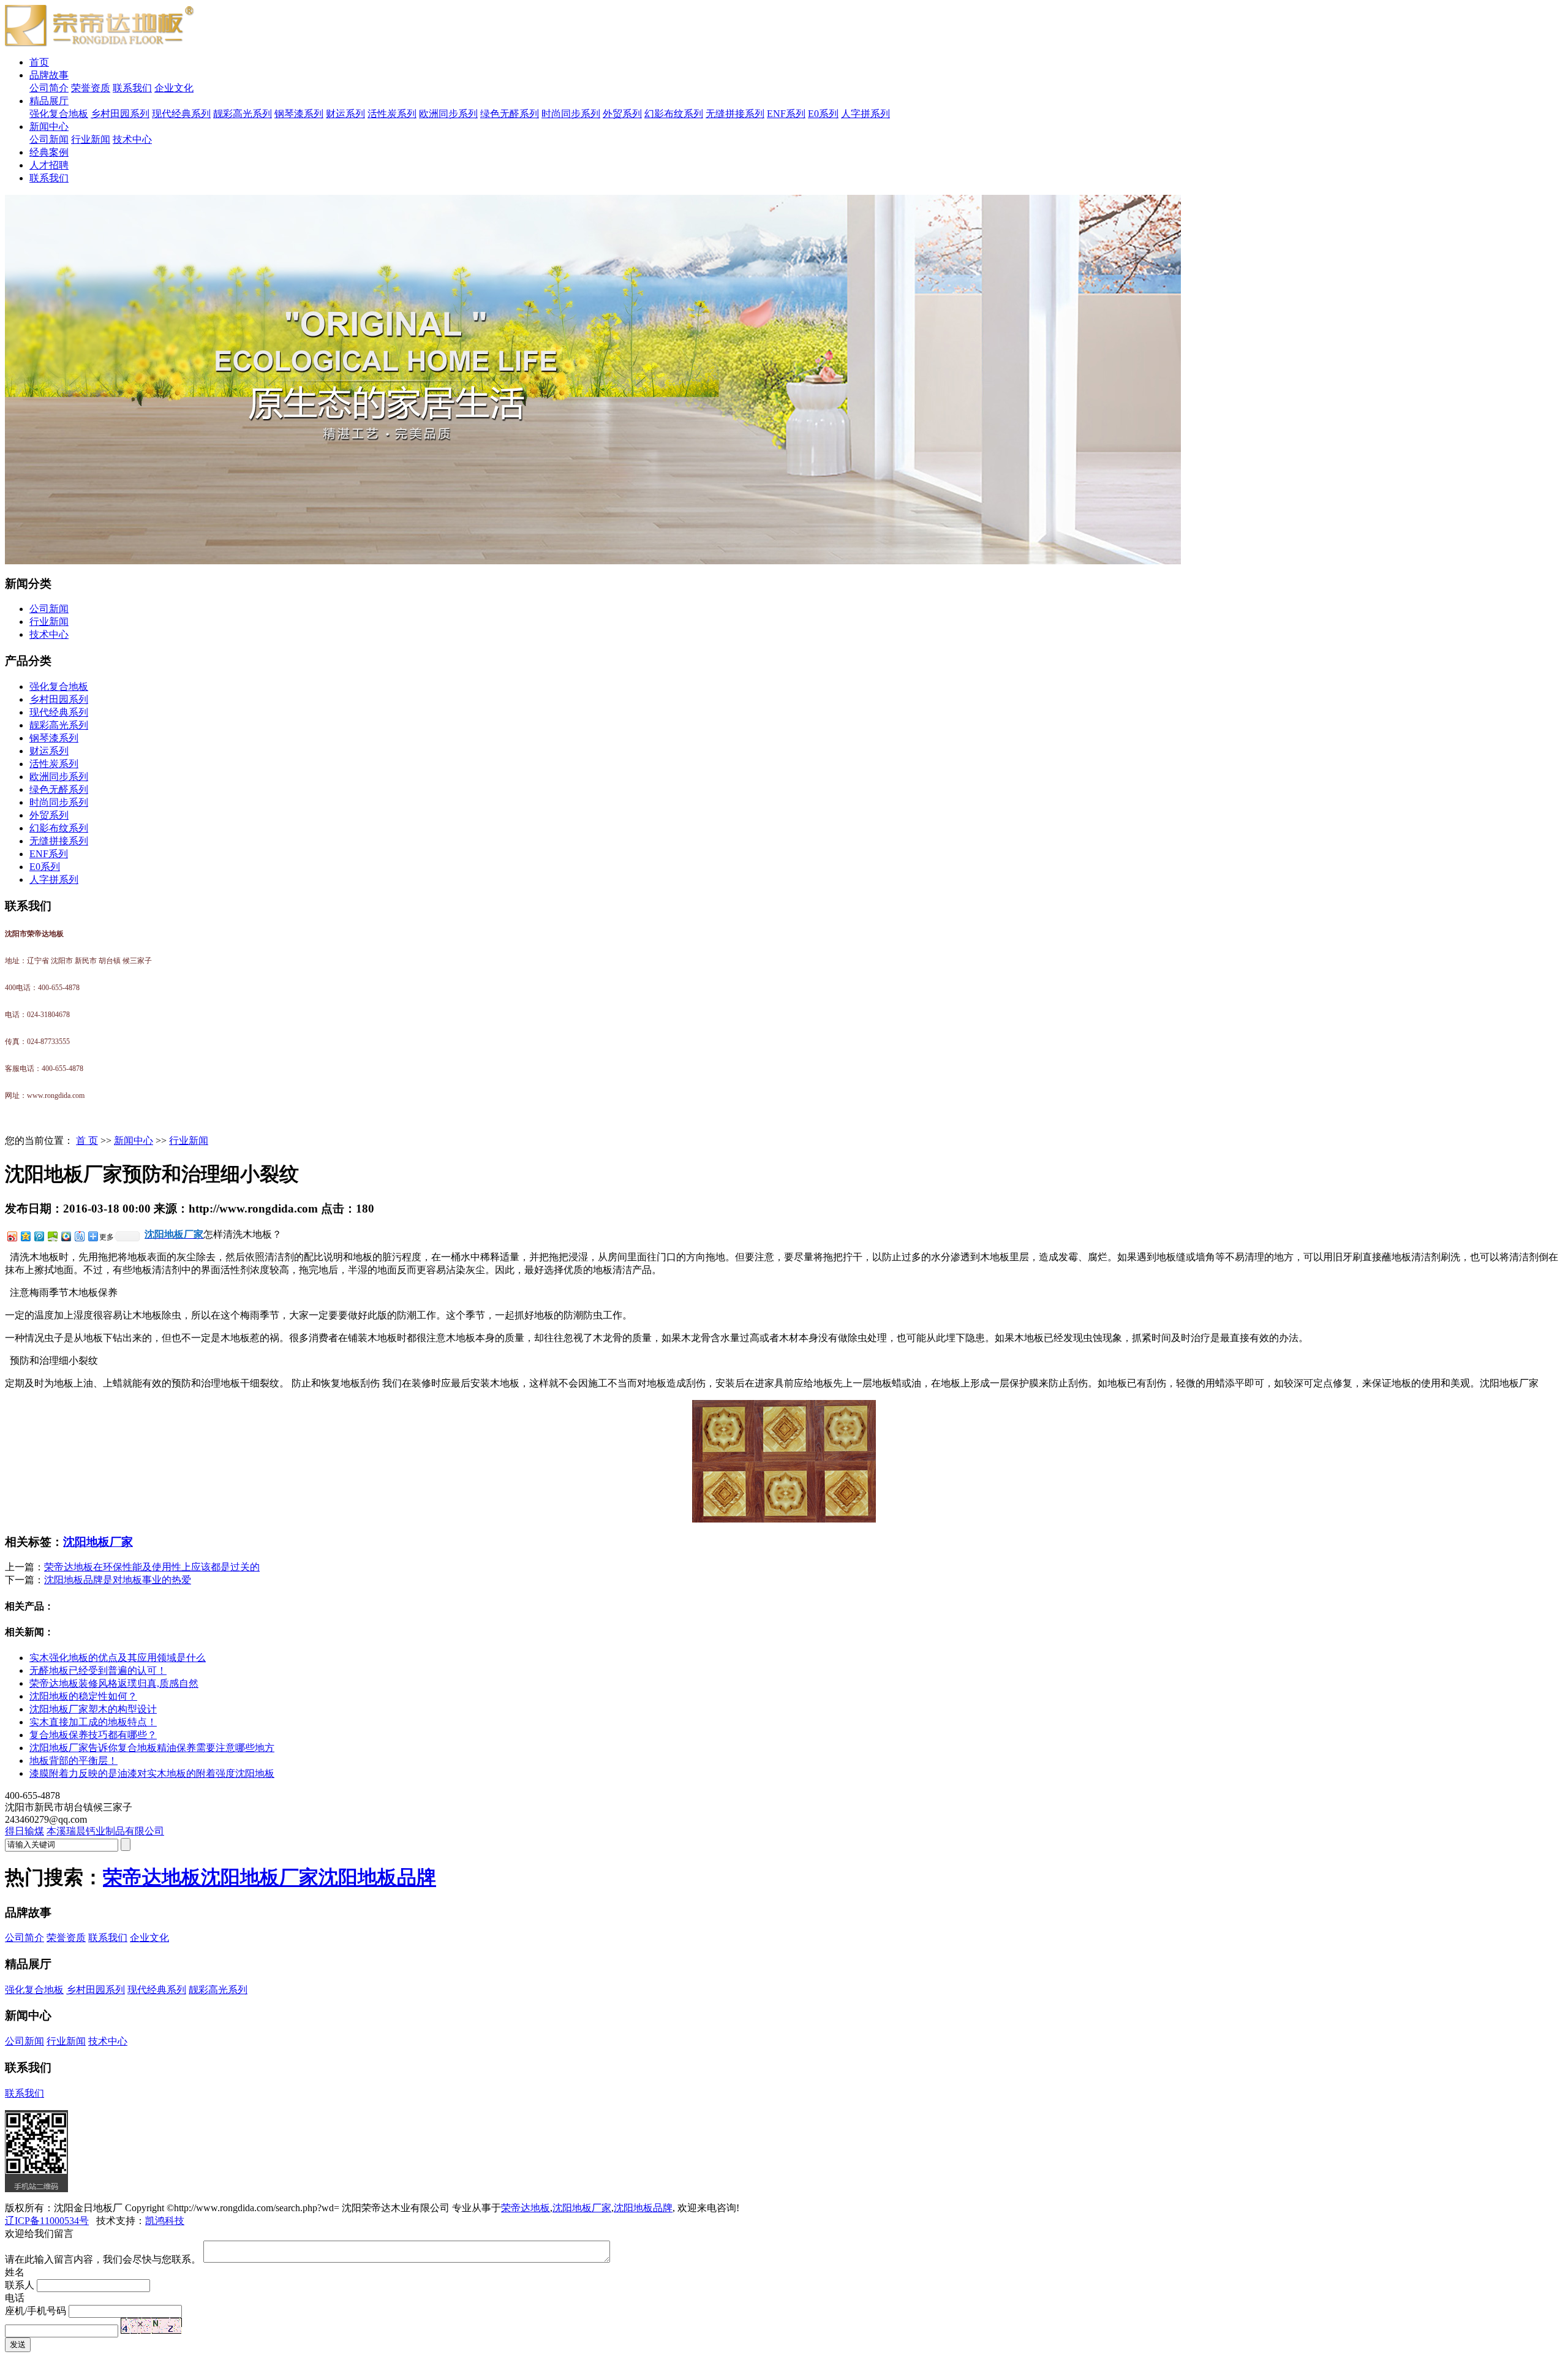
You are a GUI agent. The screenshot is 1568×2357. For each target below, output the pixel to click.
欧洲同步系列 (448, 114)
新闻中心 (49, 127)
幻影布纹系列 (674, 114)
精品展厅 (49, 101)
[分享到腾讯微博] (39, 1236)
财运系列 (345, 114)
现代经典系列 (181, 114)
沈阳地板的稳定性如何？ (83, 1696)
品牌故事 (49, 75)
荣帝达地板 (152, 1877)
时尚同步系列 (571, 114)
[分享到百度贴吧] (79, 1236)
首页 (39, 62)
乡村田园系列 (120, 114)
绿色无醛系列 (510, 114)
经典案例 (49, 152)
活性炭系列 (392, 114)
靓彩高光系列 (243, 114)
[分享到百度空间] (52, 1236)
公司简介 (49, 88)
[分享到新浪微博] (12, 1236)
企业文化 (174, 88)
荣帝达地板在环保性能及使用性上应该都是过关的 (152, 1567)
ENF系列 (786, 114)
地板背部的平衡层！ (73, 1761)
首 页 (87, 1141)
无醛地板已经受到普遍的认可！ (98, 1670)
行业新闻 (91, 139)
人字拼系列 (865, 114)
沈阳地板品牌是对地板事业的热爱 (118, 1580)
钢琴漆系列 (299, 114)
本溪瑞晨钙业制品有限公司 (105, 1831)
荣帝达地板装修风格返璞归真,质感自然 (114, 1683)
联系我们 (132, 88)
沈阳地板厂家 (98, 1542)
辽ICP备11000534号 (47, 2221)
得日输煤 (24, 1831)
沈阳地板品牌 (377, 1877)
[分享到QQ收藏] (66, 1236)
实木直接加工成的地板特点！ (93, 1722)
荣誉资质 (91, 88)
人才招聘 (49, 165)
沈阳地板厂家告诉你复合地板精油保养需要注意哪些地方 (152, 1748)
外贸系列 (622, 114)
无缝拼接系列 (735, 114)
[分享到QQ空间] (25, 1236)
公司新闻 (49, 139)
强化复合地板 (59, 114)
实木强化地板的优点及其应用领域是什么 (118, 1658)
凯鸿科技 (165, 2221)
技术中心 (132, 139)
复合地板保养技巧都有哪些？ (93, 1735)
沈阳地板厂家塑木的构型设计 (93, 1709)
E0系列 (823, 114)
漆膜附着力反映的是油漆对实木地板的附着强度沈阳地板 (152, 1773)
